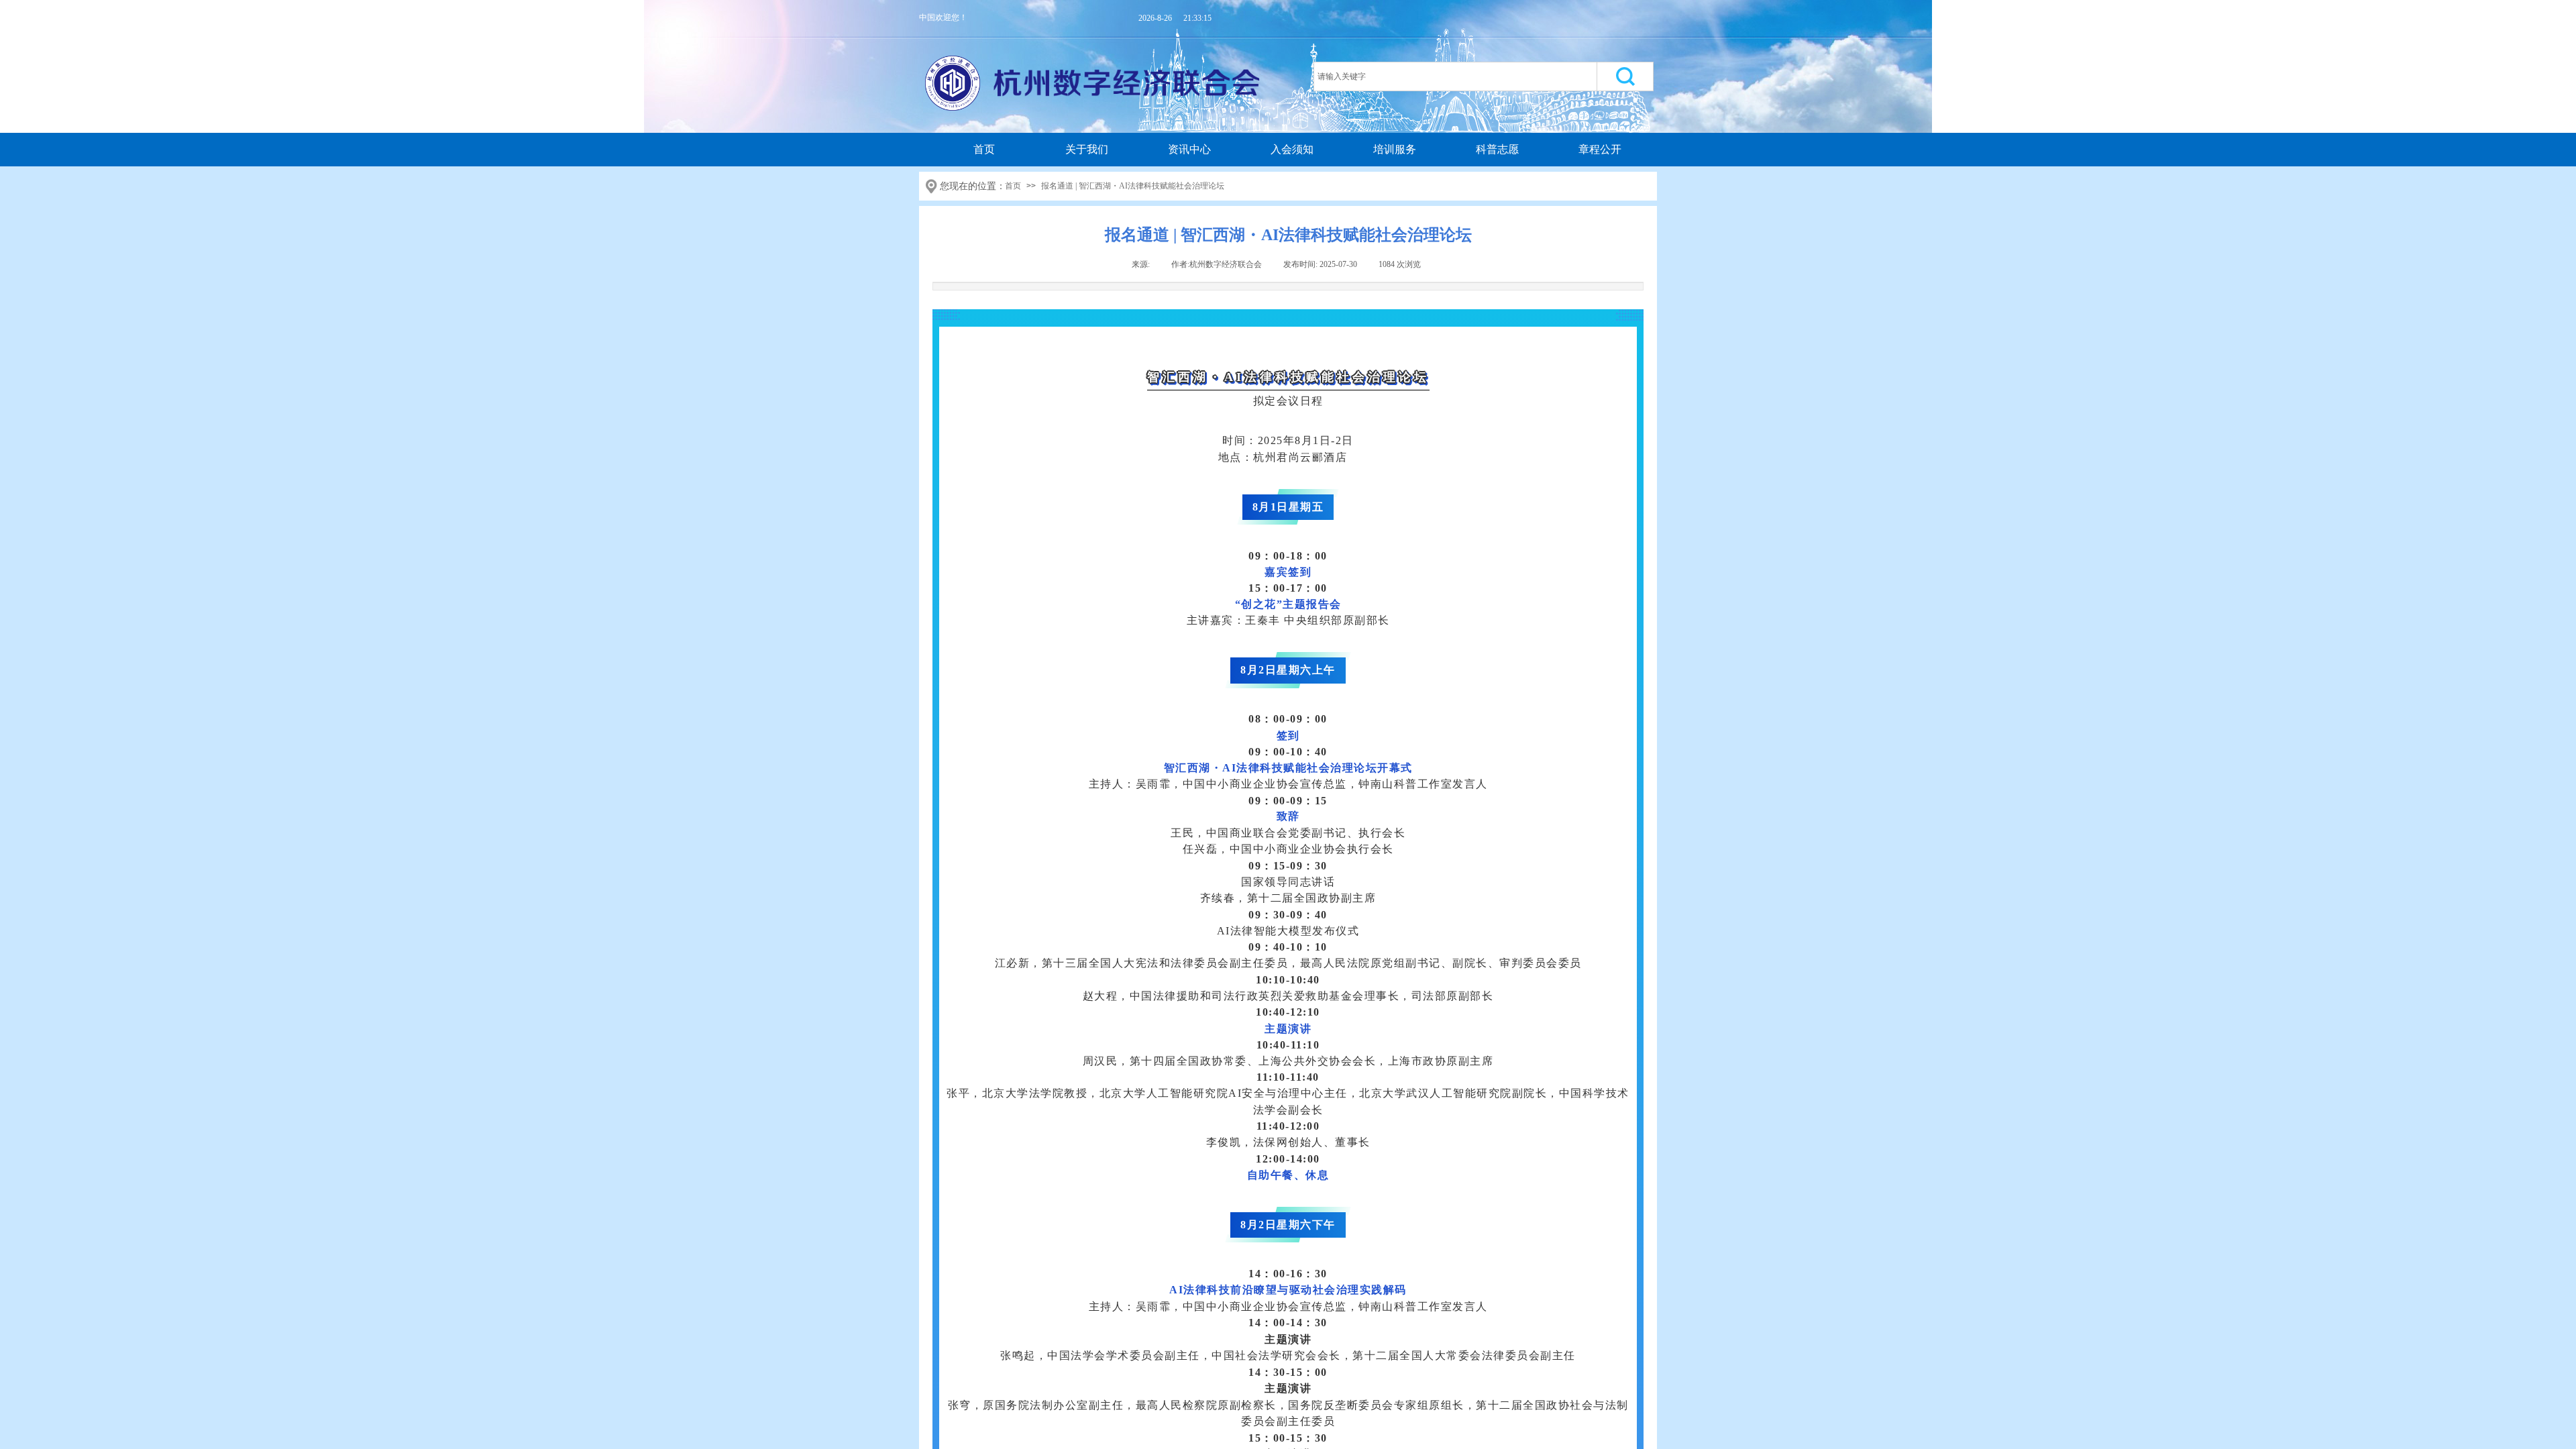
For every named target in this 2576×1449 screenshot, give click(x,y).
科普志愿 (1497, 149)
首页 (984, 149)
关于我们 (1087, 149)
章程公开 (1600, 149)
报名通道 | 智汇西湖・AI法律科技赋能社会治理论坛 (1133, 186)
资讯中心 (1189, 149)
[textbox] (1455, 76)
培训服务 (1395, 149)
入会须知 (1292, 149)
